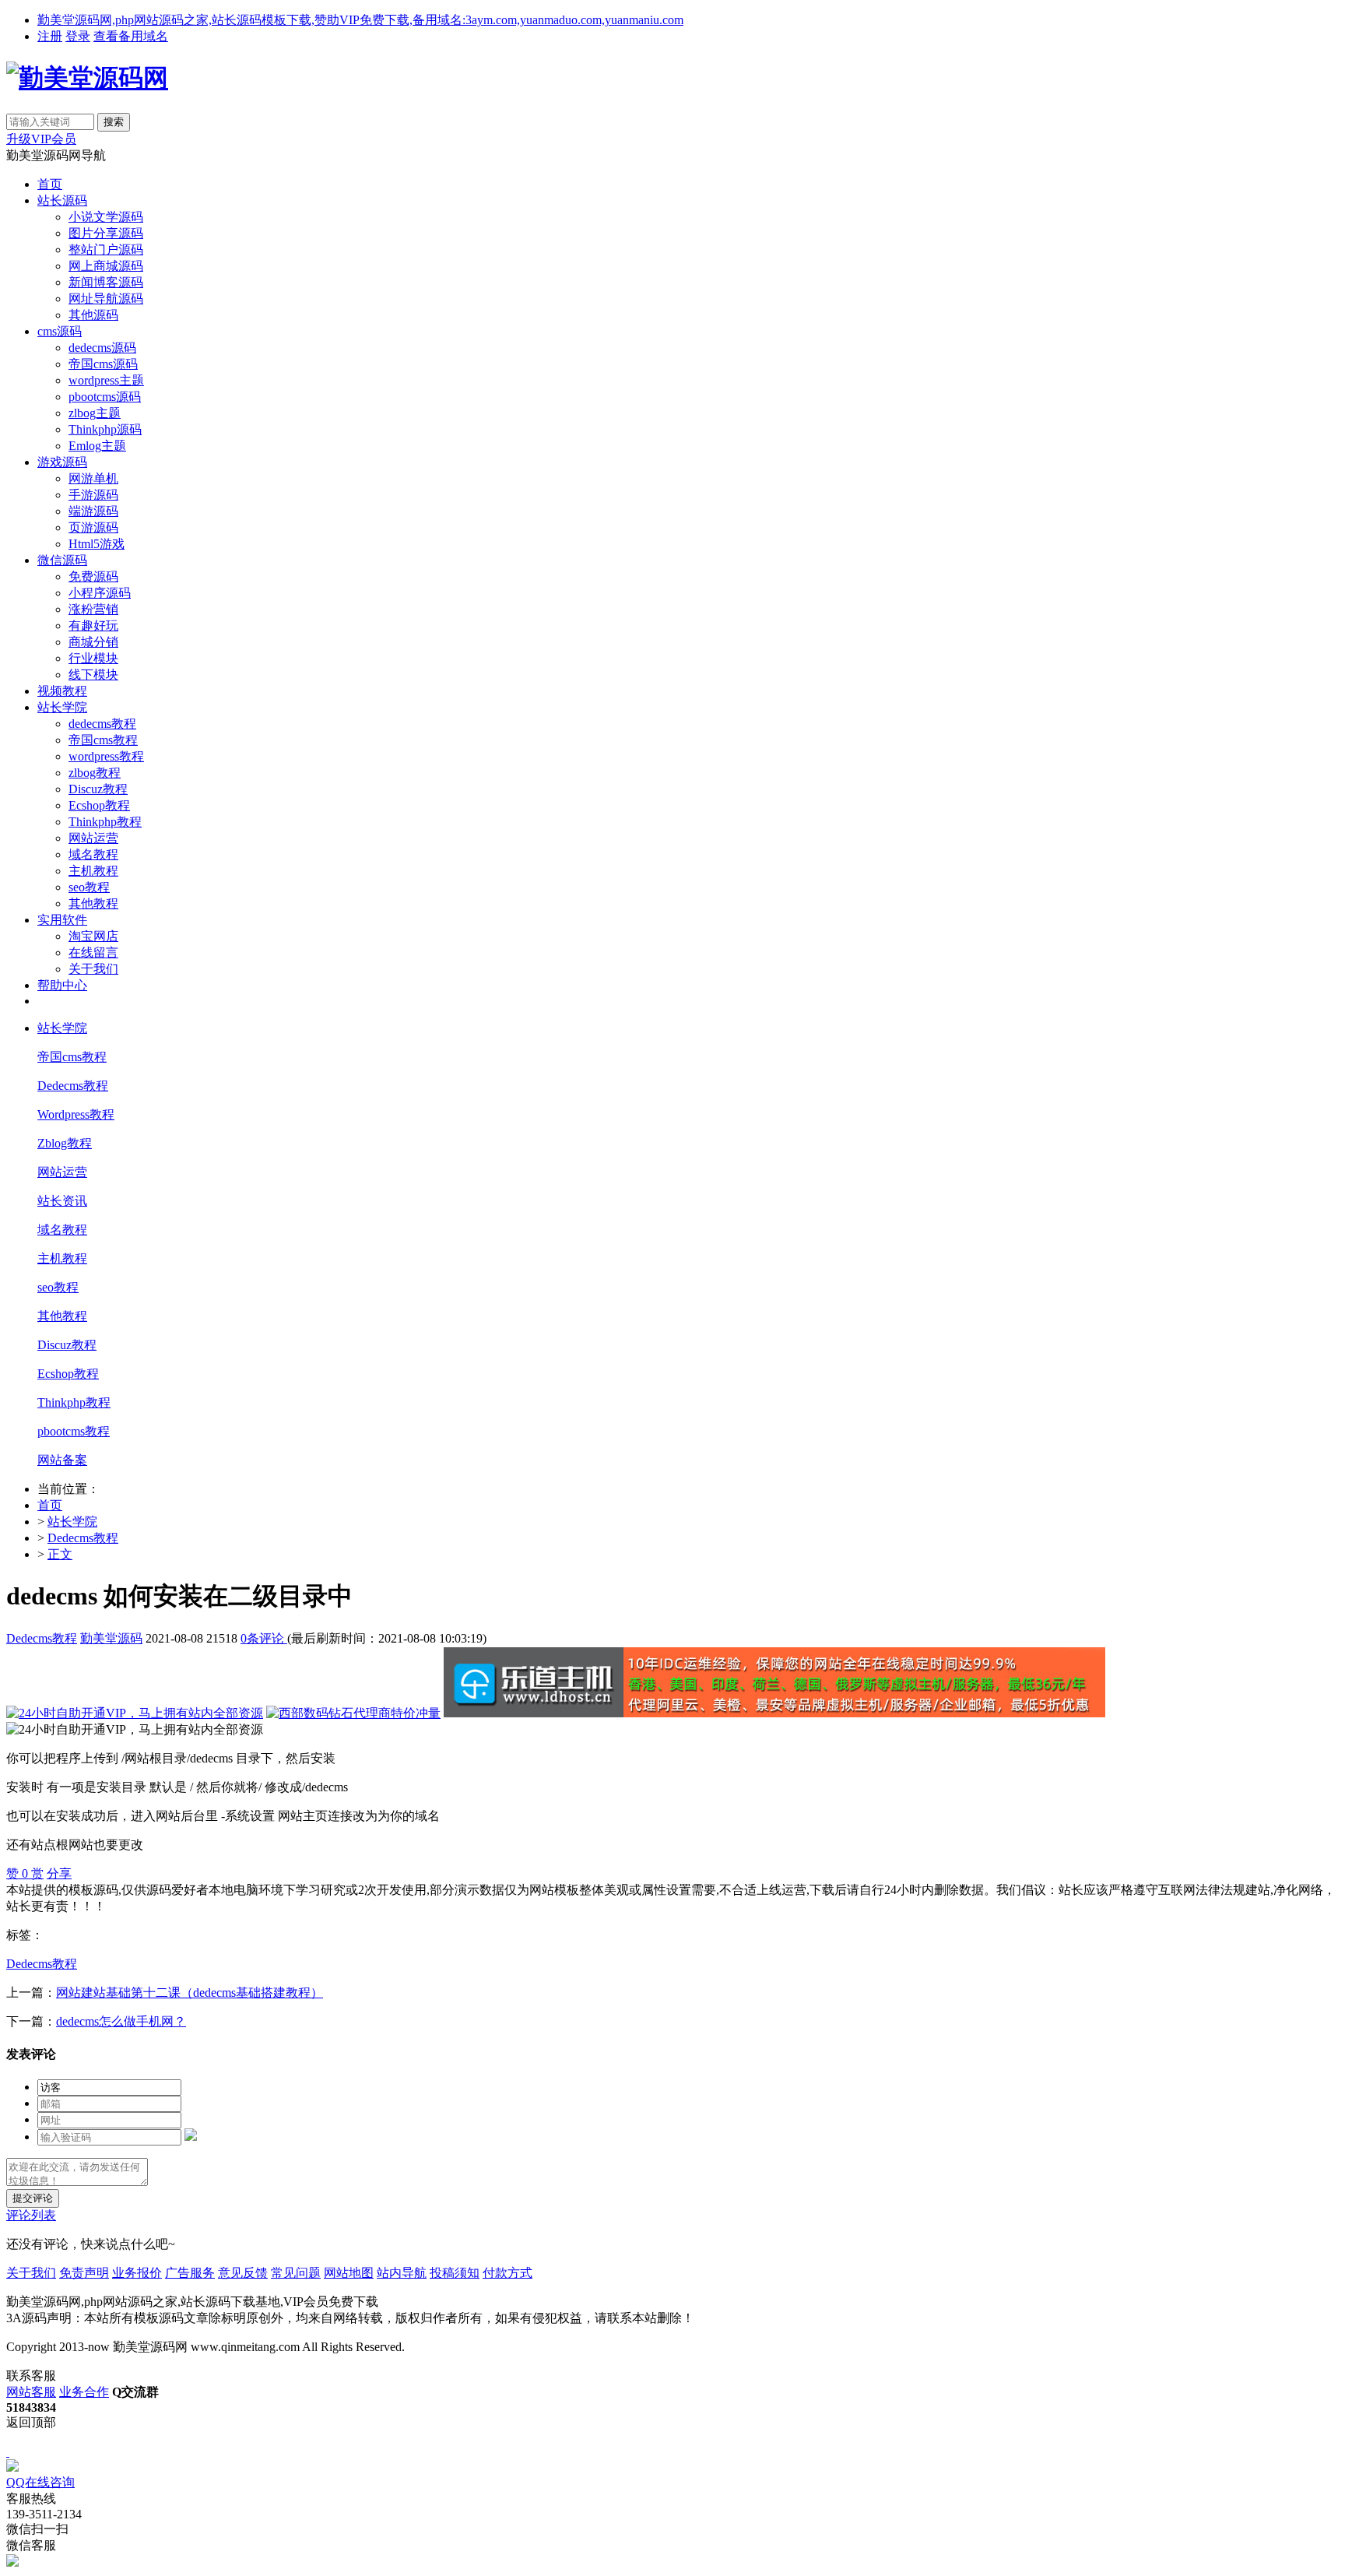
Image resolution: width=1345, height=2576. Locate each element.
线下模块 (93, 675)
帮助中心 (62, 985)
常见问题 (296, 2273)
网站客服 (31, 2392)
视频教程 (62, 691)
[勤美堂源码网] (87, 78)
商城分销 (93, 642)
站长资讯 (62, 1201)
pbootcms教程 (74, 1431)
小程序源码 (100, 593)
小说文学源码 (106, 217)
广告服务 (190, 2273)
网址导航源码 (106, 299)
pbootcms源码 (105, 397)
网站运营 (93, 838)
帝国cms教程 (103, 740)
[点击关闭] (8, 2452)
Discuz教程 (98, 789)
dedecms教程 (102, 724)
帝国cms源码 (103, 364)
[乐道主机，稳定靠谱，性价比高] (774, 1713)
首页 (50, 184)
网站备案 (62, 1460)
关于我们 (93, 969)
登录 (78, 36)
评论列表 (31, 2215)
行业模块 (93, 658)
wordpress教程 (106, 756)
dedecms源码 (102, 348)
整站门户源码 (106, 250)
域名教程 (93, 854)
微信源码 (62, 560)
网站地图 (349, 2273)
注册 (50, 36)
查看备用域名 (131, 36)
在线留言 (93, 952)
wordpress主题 (106, 380)
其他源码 (93, 315)
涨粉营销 (93, 609)
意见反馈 (243, 2273)
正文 (60, 1554)
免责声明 (84, 2273)
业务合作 (84, 2392)
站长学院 (62, 707)
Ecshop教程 (99, 805)
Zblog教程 (65, 1143)
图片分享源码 (106, 233)
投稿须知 (455, 2273)
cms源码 (60, 331)
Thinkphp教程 (105, 822)
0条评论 (264, 1638)
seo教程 (89, 887)
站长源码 (62, 200)
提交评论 (33, 2198)
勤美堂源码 (111, 1638)
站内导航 (402, 2273)
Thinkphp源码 (105, 429)
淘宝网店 (93, 936)
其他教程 (93, 903)
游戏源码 (62, 462)
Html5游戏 (97, 544)
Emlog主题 (97, 446)
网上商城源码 (106, 266)
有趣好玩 (93, 626)
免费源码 (93, 576)
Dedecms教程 (73, 1086)
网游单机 (93, 478)
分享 (59, 1873)
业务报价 (137, 2273)
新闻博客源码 (106, 282)
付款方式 (507, 2273)
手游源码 (93, 495)
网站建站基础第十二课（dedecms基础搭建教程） (190, 1993)
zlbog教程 (95, 773)
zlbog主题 (95, 413)
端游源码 (93, 511)
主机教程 (93, 871)
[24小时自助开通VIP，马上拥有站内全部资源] (135, 1713)
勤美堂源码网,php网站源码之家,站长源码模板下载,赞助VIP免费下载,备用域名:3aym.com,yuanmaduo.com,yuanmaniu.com (360, 20)
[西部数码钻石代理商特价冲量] (353, 1713)
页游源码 (93, 527)
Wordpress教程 (76, 1114)
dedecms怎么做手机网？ (121, 2021)
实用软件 (62, 920)
